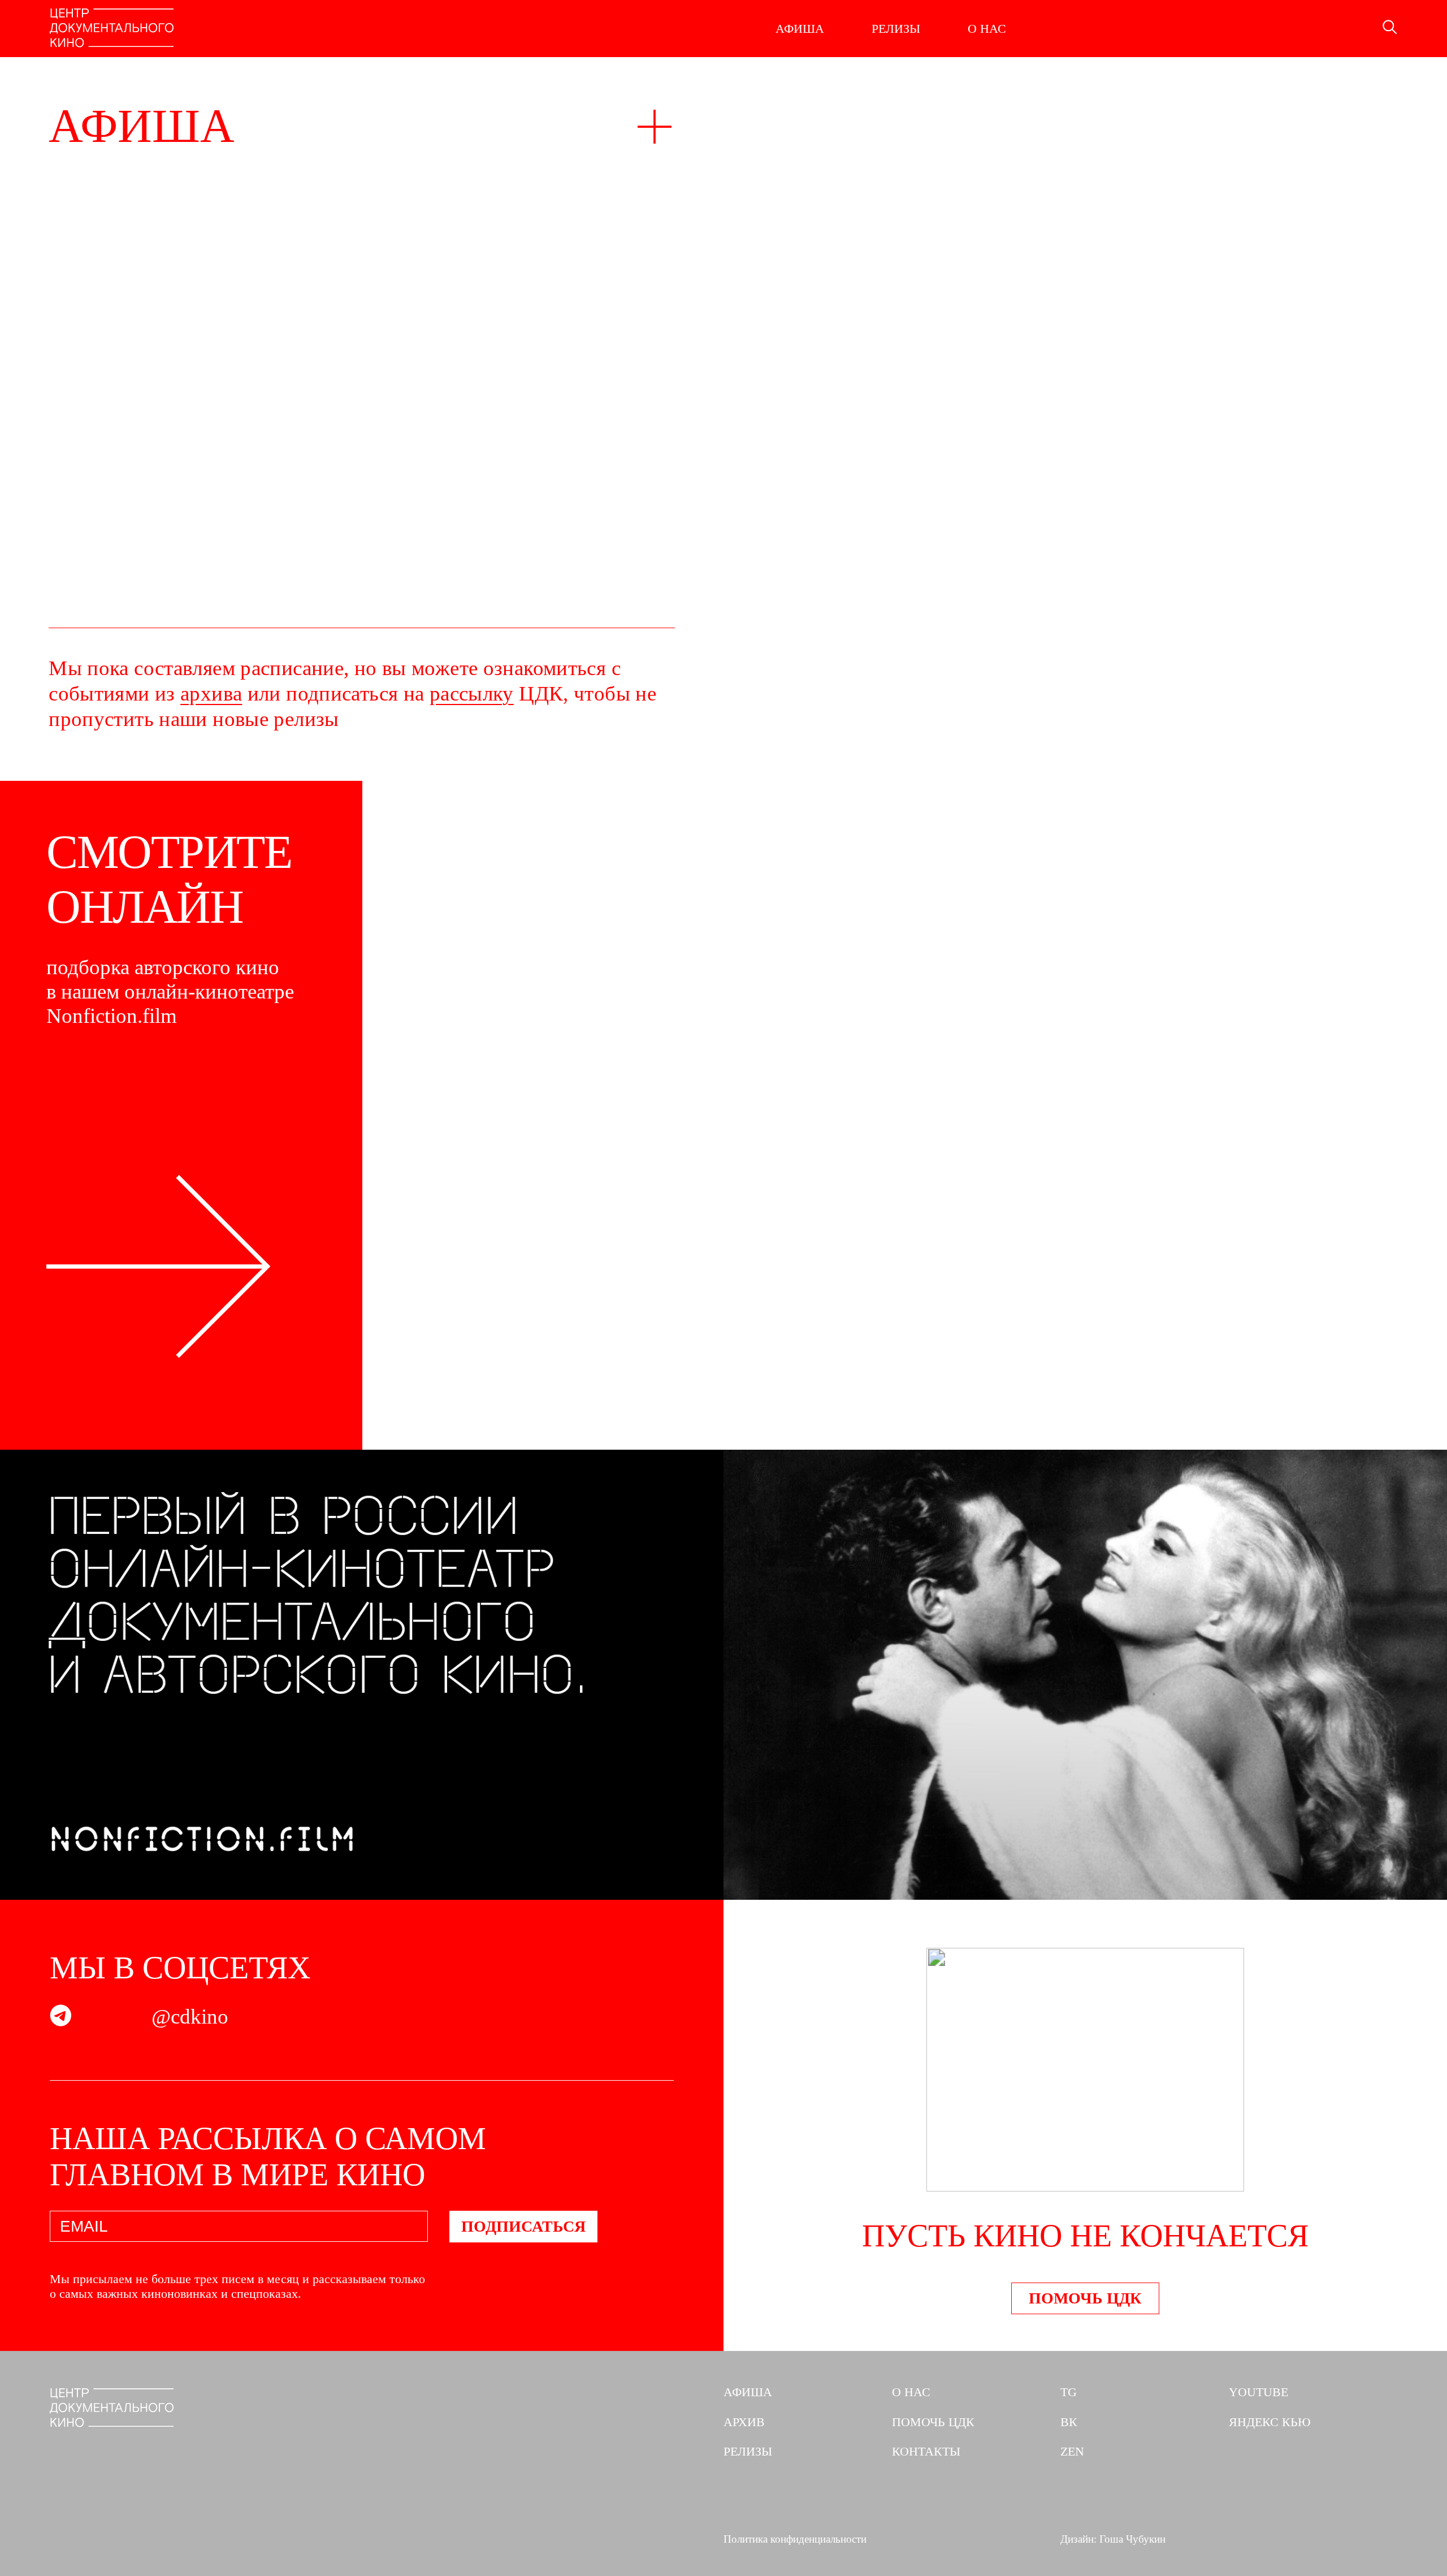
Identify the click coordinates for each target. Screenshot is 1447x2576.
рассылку (472, 693)
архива (211, 693)
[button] (1422, 362)
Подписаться (523, 2226)
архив (744, 2422)
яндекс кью (1270, 2422)
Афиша (800, 29)
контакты (926, 2451)
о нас (911, 2392)
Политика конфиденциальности (795, 2539)
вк (1069, 2422)
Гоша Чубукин (1132, 2539)
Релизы (896, 29)
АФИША (748, 2392)
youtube (1258, 2392)
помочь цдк (933, 2422)
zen (1072, 2451)
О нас (987, 29)
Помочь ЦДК (1085, 2298)
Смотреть (462, 1408)
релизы (748, 2451)
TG (1069, 2392)
